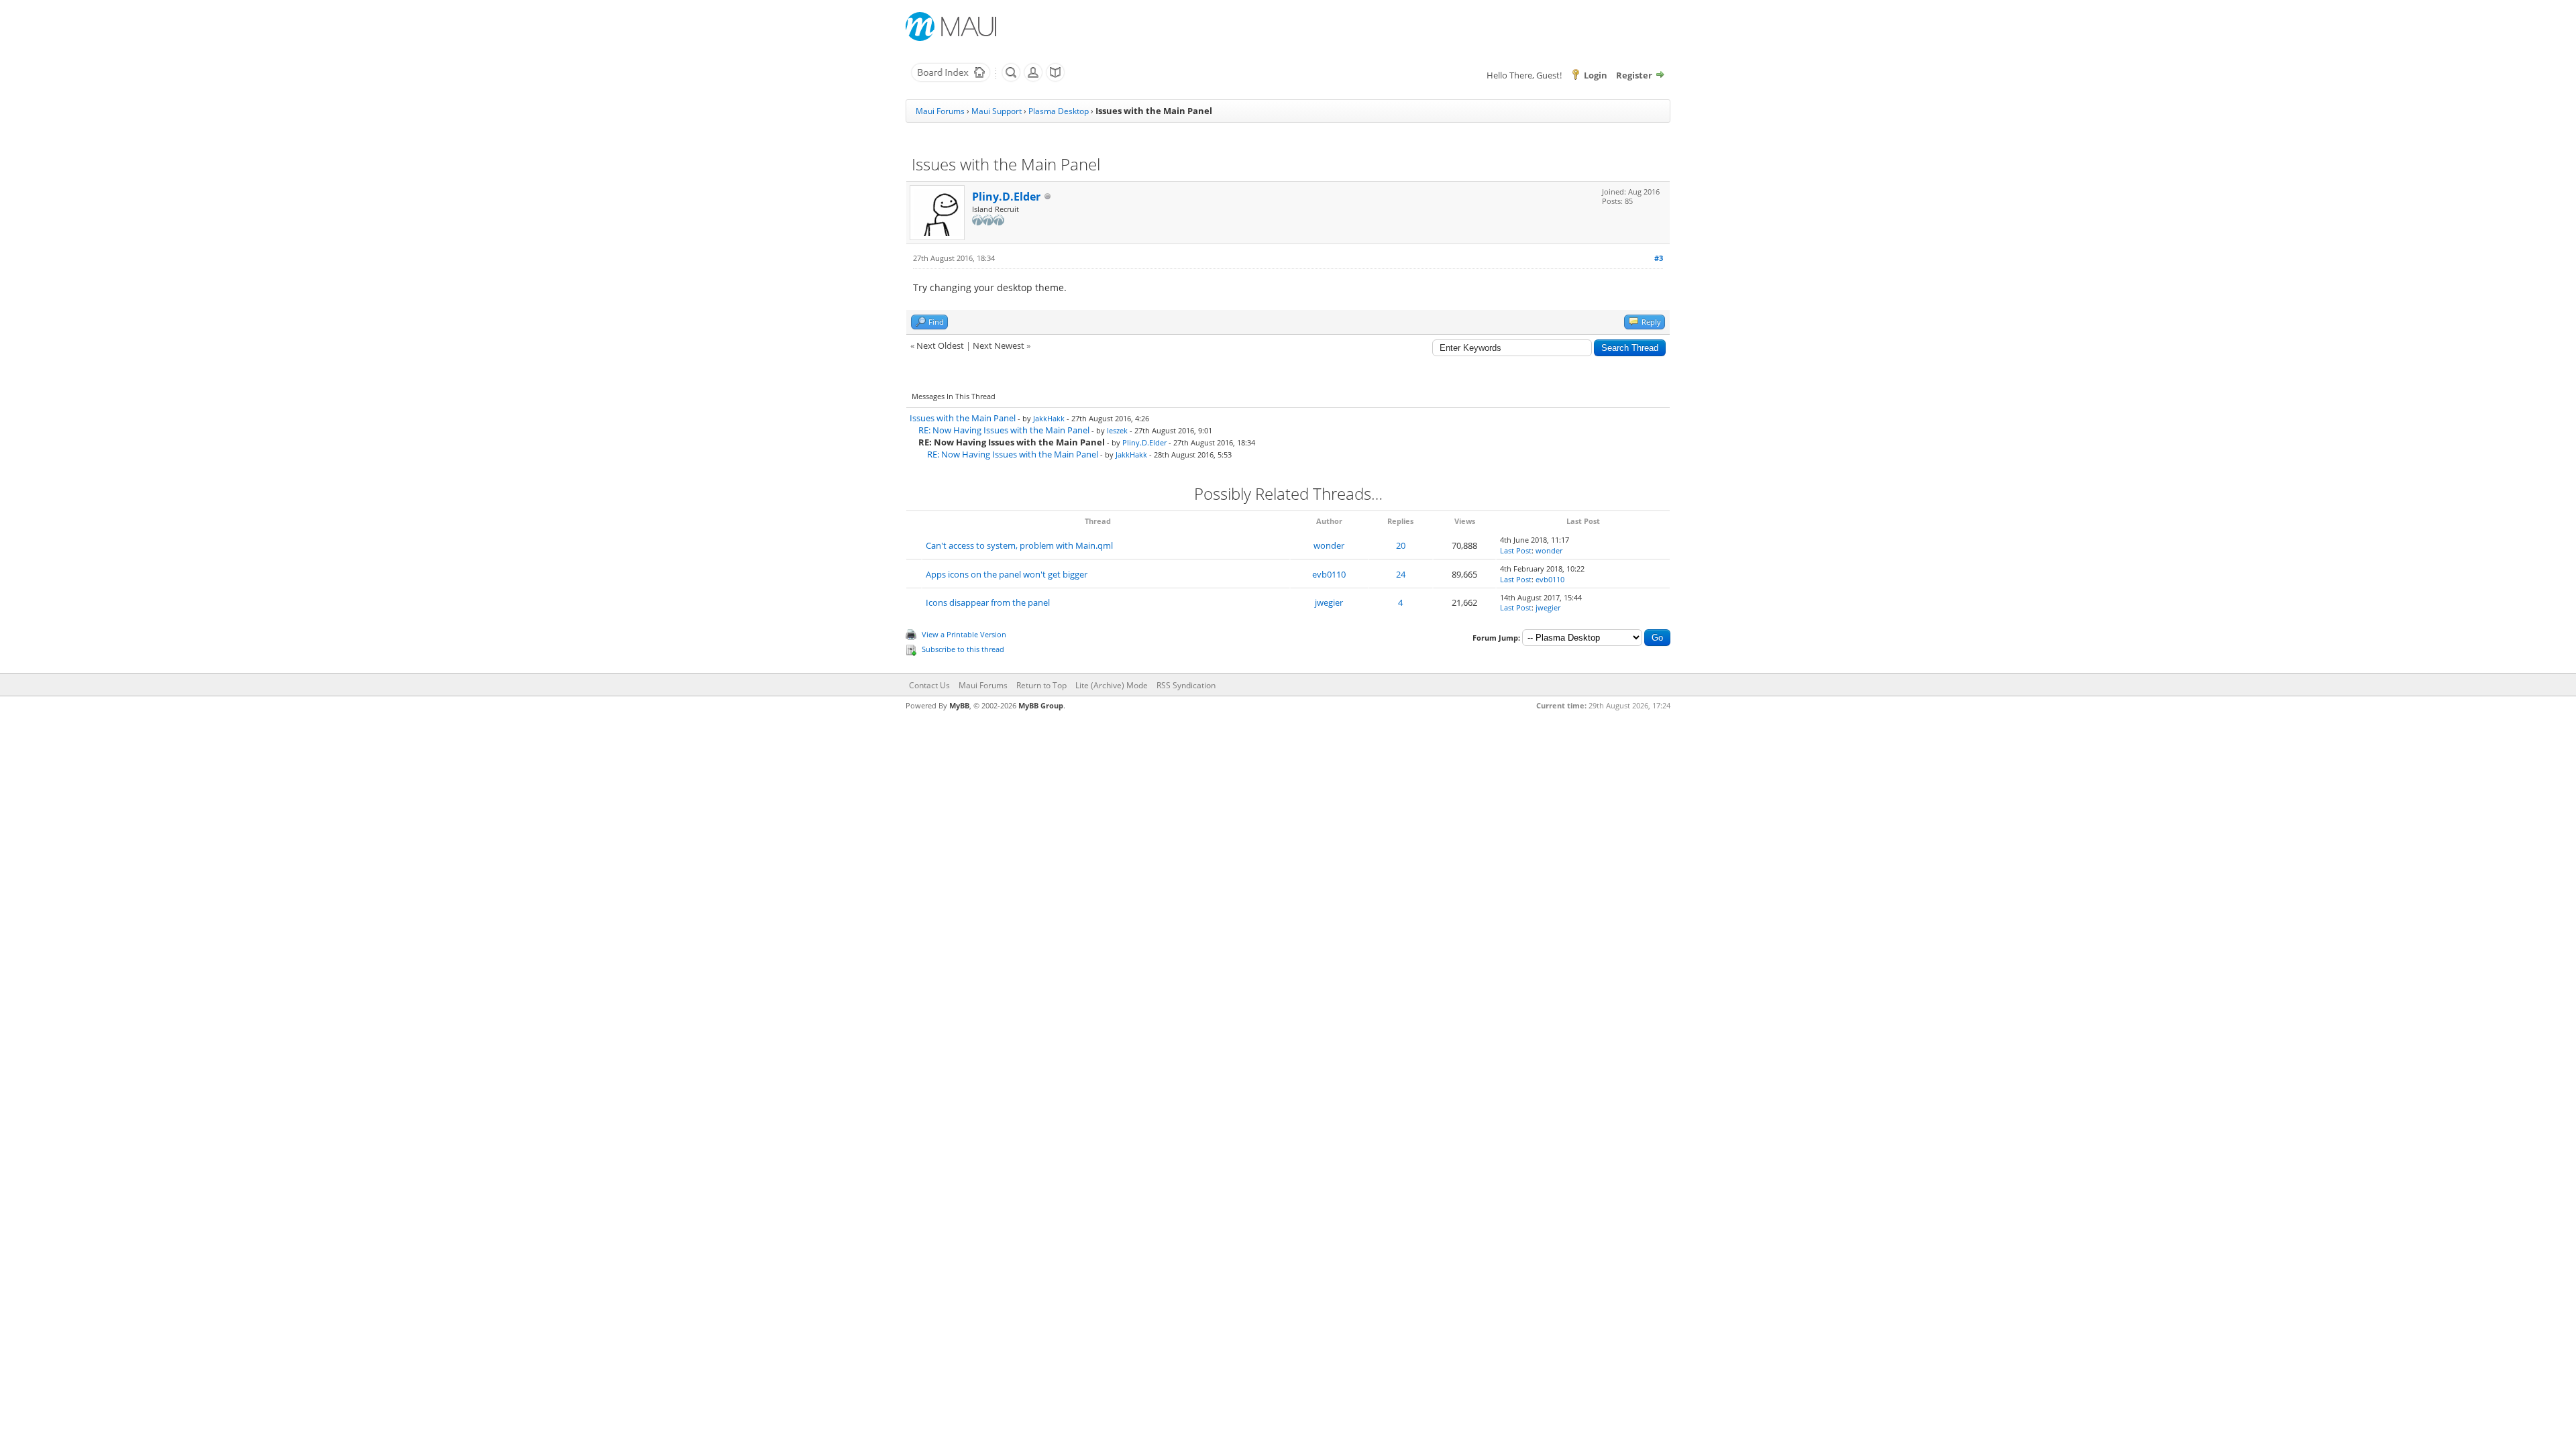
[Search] (1011, 79)
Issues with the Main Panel (963, 418)
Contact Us (929, 685)
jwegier (1329, 602)
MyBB (959, 705)
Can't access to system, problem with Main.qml (1019, 545)
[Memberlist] (1033, 79)
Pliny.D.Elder (1006, 197)
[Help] (1055, 79)
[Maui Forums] (951, 79)
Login (1596, 75)
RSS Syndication (1186, 685)
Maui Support (997, 111)
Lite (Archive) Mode (1112, 685)
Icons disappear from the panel (988, 602)
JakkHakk (1049, 418)
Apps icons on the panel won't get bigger (1007, 574)
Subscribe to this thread (963, 649)
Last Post (1516, 550)
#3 (1659, 258)
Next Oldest (940, 345)
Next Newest (999, 345)
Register (1634, 75)
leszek (1117, 430)
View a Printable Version (964, 634)
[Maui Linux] (953, 26)
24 (1401, 574)
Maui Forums (940, 111)
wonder (1329, 545)
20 (1401, 545)
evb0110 (1329, 574)
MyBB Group (1041, 705)
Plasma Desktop (1059, 111)
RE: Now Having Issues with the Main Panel (1004, 430)
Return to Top (1041, 685)
